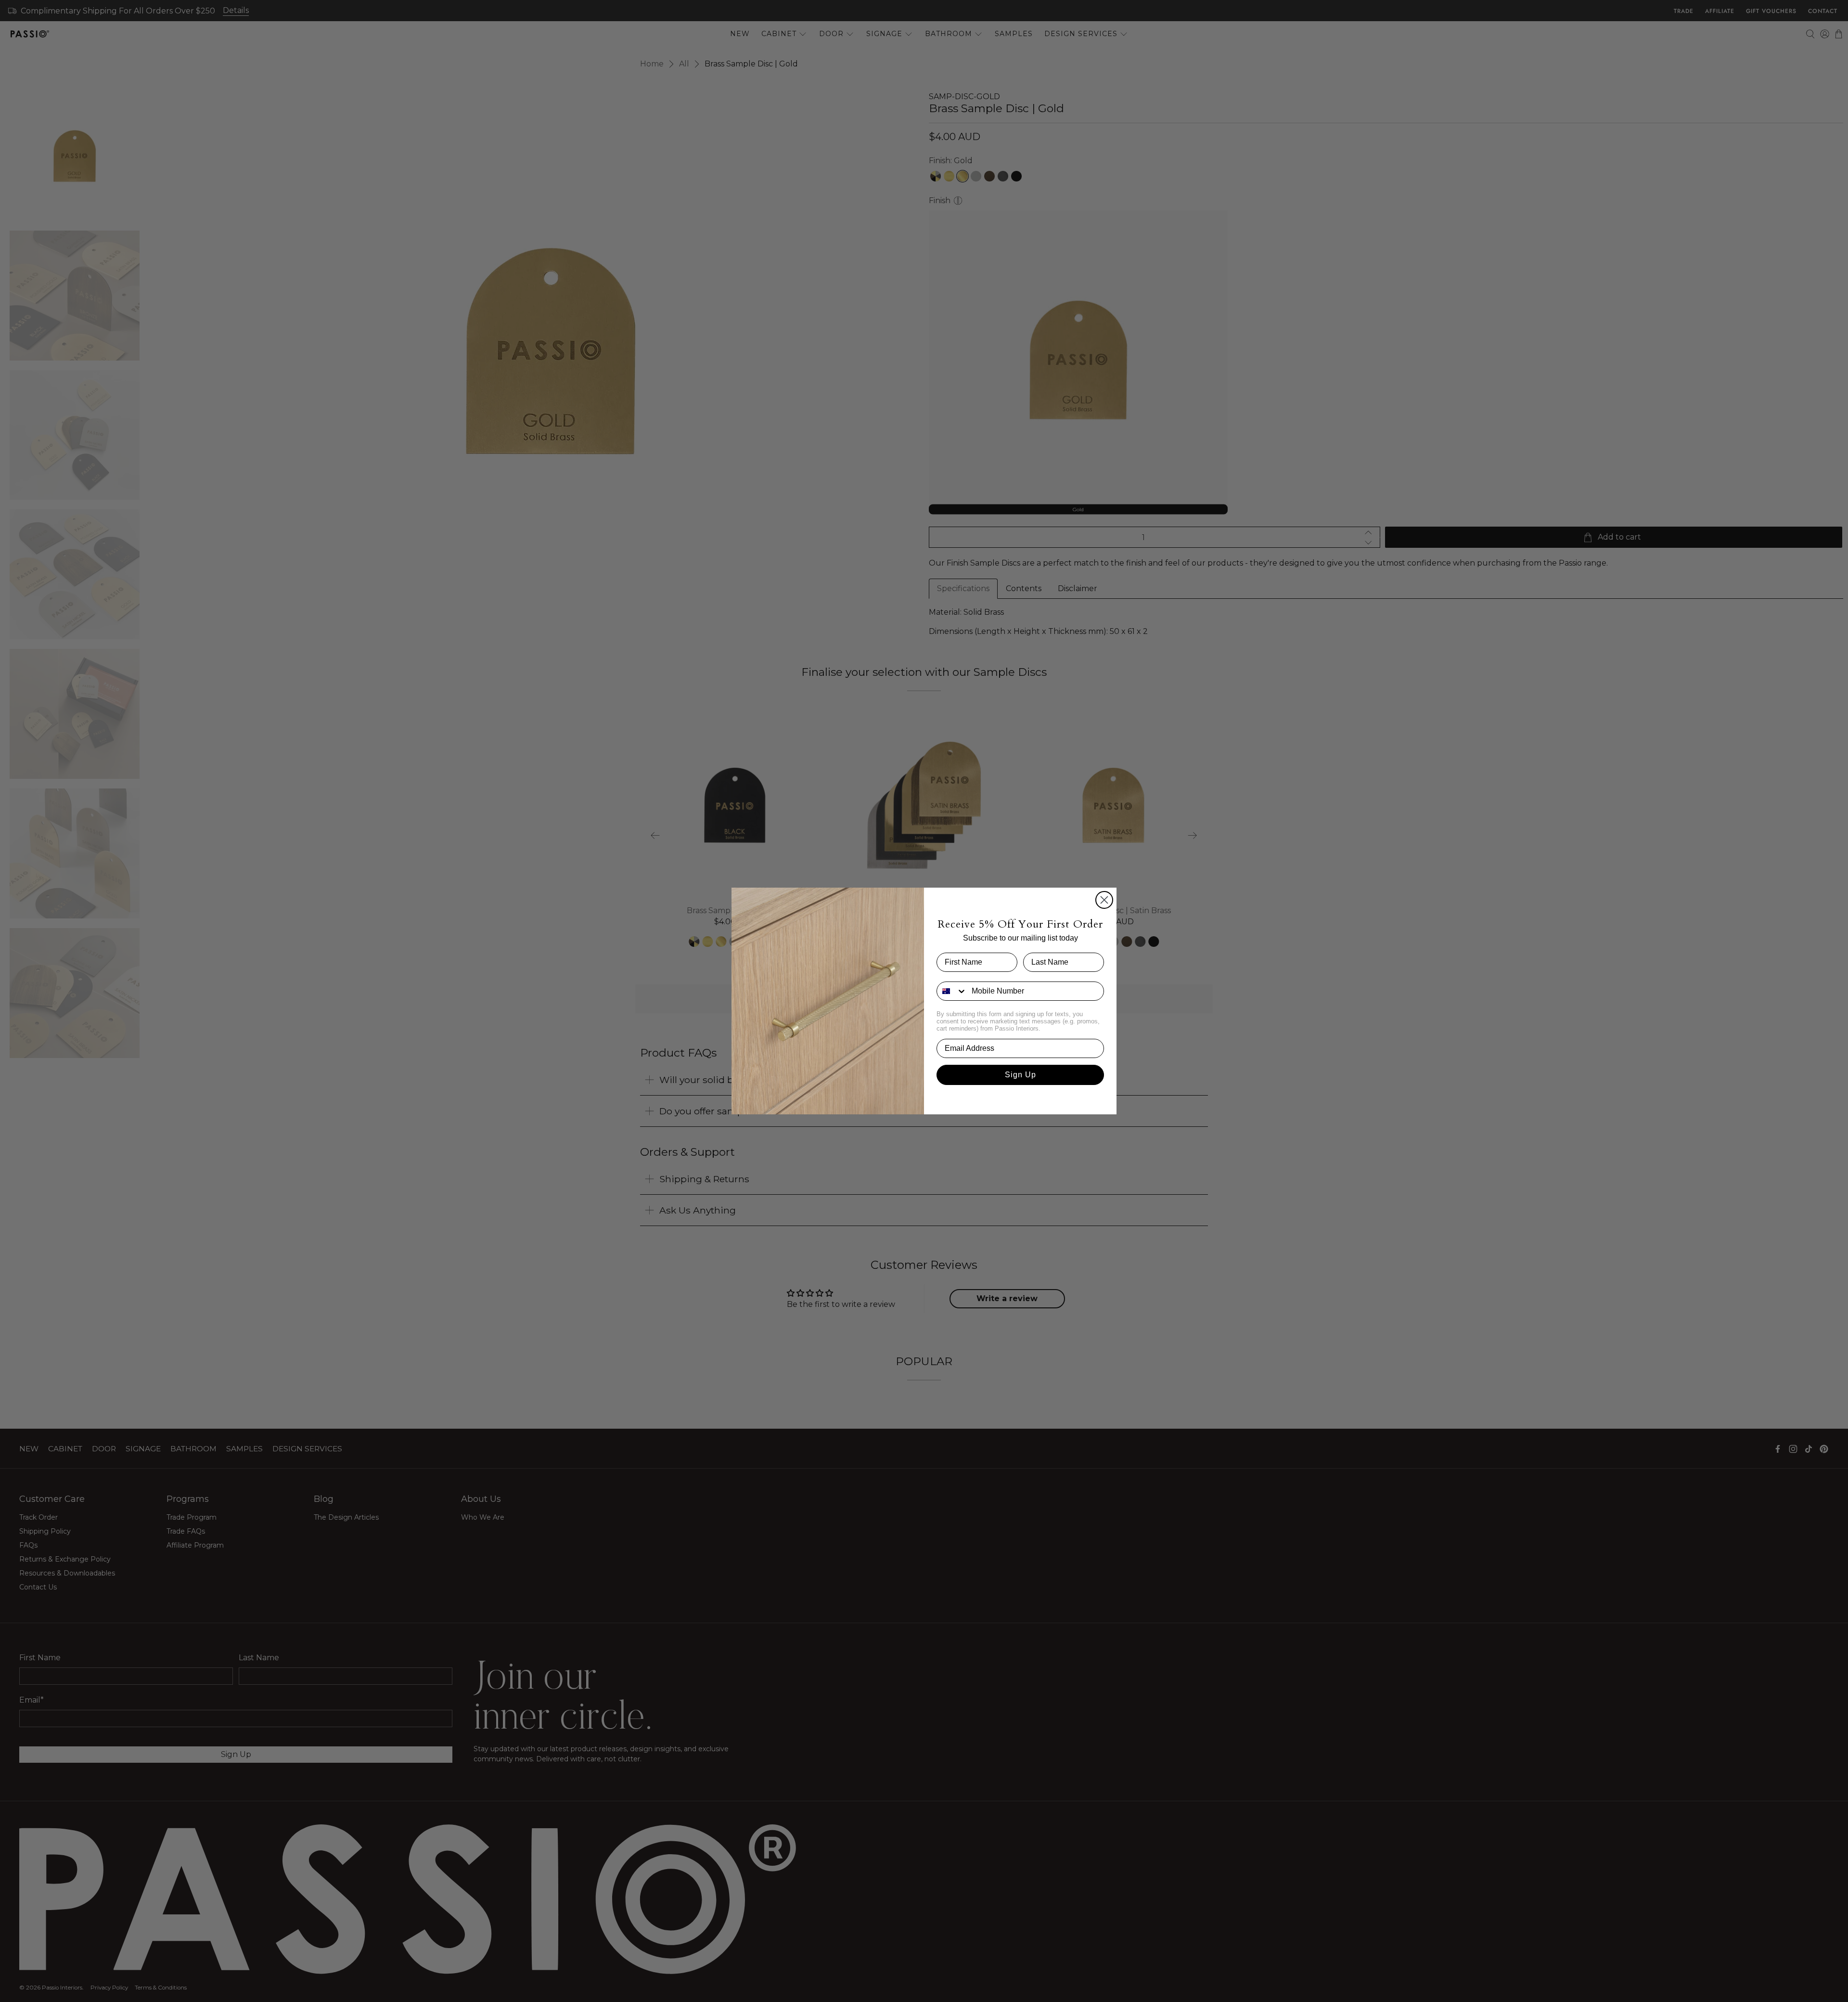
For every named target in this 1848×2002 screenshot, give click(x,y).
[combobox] (952, 991)
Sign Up (1020, 1075)
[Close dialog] (1104, 900)
